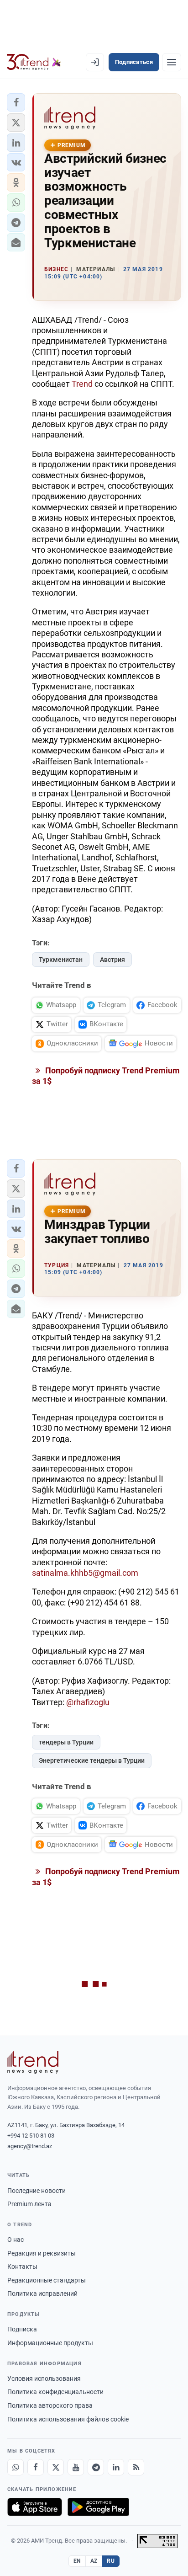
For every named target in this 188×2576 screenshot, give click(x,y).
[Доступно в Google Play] (98, 2507)
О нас (16, 2240)
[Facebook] (36, 2467)
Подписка (22, 2329)
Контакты (22, 2267)
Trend (82, 384)
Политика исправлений (42, 2293)
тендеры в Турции (66, 1742)
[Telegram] (96, 2467)
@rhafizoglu (88, 1702)
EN (77, 2561)
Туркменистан (61, 960)
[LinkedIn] (116, 2467)
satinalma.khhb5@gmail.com (85, 1573)
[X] (56, 2467)
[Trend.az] (34, 62)
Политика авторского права (50, 2405)
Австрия (112, 960)
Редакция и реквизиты (42, 2253)
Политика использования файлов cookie (68, 2419)
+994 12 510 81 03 (31, 2136)
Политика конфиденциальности (55, 2392)
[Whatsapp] (16, 2467)
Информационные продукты (50, 2343)
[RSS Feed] (136, 2467)
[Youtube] (76, 2467)
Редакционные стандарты (47, 2280)
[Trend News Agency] (33, 2062)
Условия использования (44, 2379)
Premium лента (29, 2204)
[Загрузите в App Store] (35, 2507)
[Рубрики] (172, 62)
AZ (94, 2561)
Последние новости (37, 2191)
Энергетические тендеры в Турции (92, 1760)
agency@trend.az (30, 2146)
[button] (16, 102)
